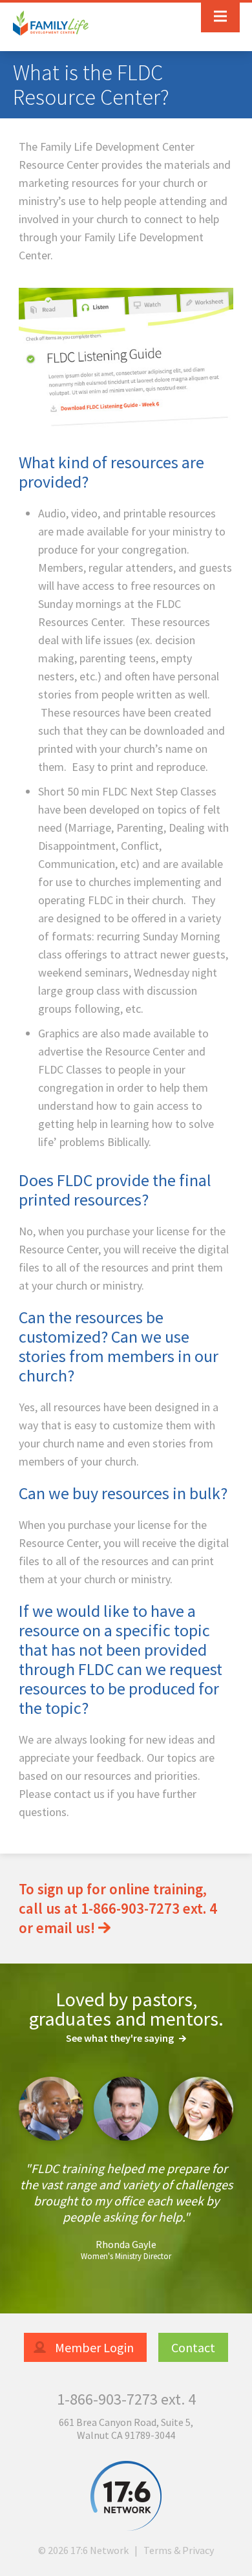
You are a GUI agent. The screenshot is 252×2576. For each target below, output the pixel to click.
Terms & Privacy (179, 2550)
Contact (193, 2347)
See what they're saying (121, 2038)
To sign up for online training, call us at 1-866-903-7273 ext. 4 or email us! (118, 1908)
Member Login (93, 2347)
